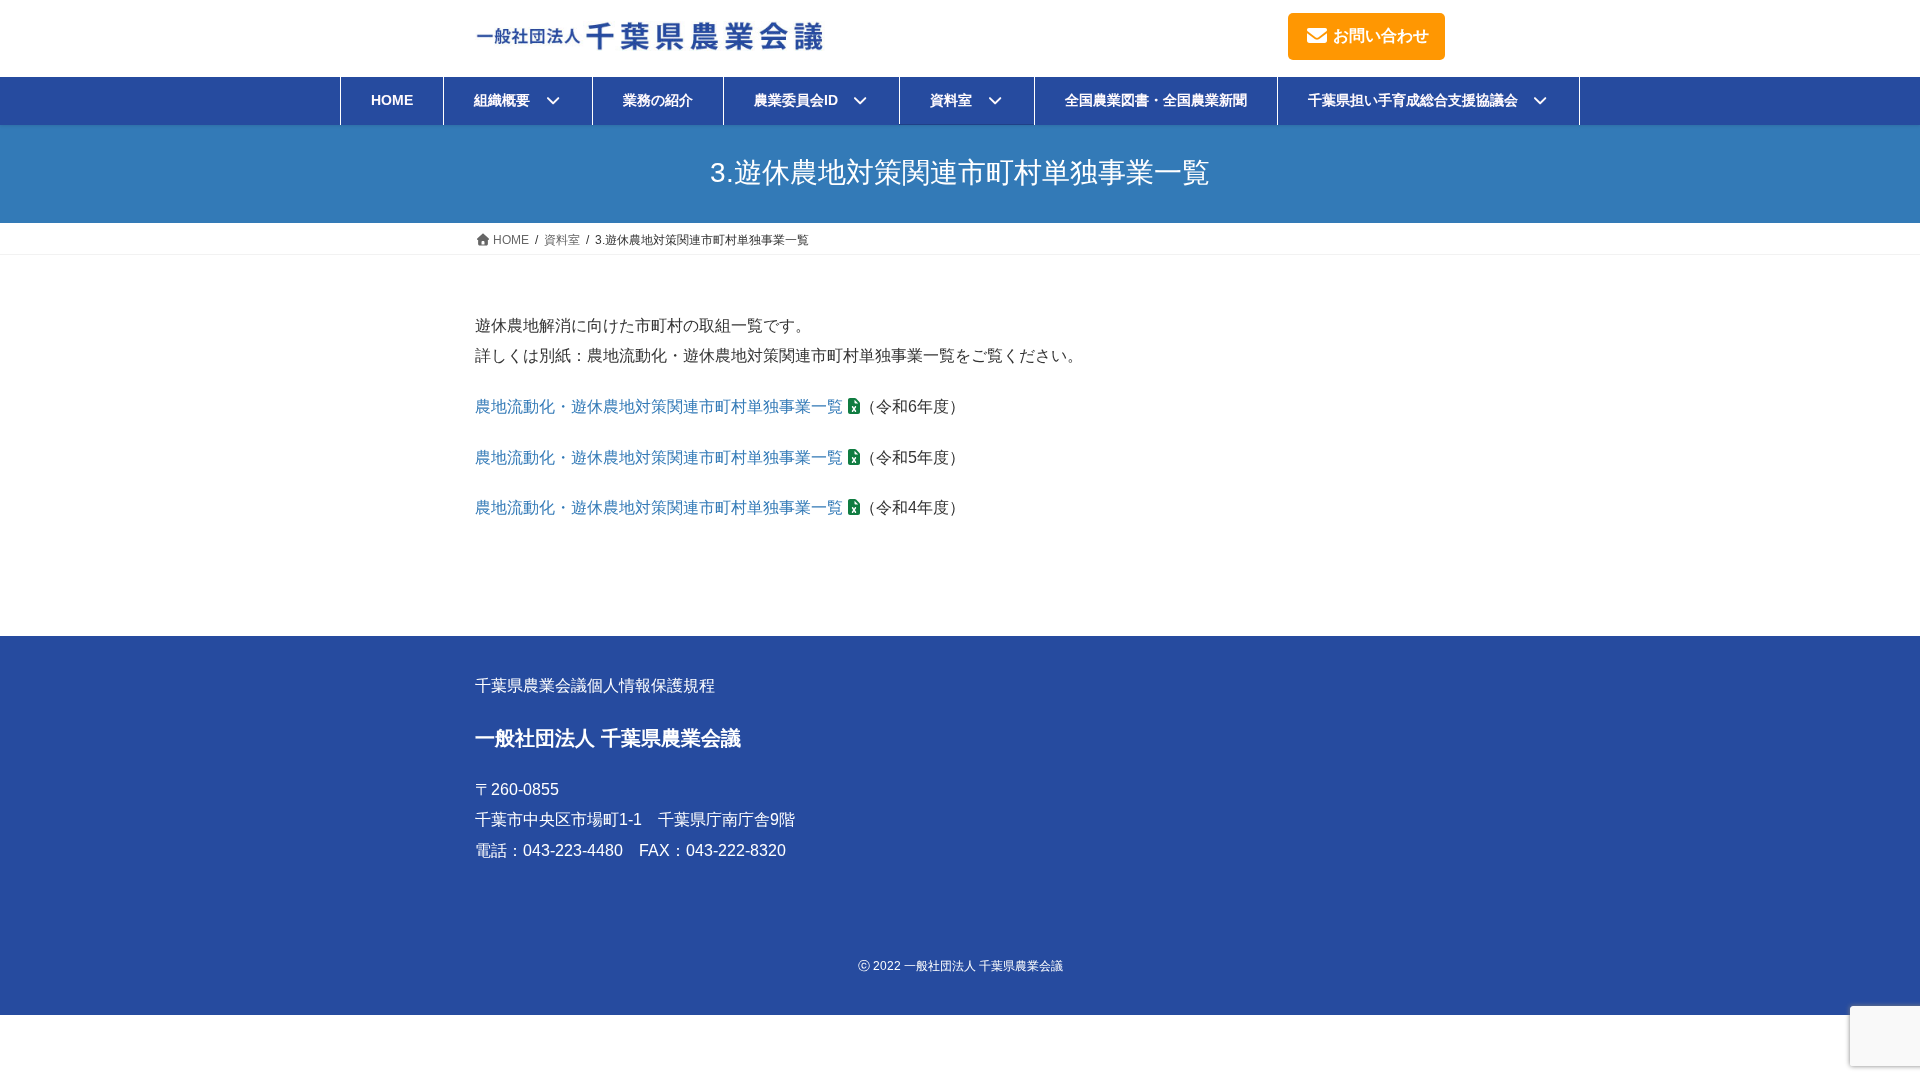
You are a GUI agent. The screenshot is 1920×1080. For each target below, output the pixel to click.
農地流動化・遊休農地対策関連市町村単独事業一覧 (659, 406)
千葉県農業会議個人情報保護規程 (595, 685)
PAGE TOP (1858, 1030)
